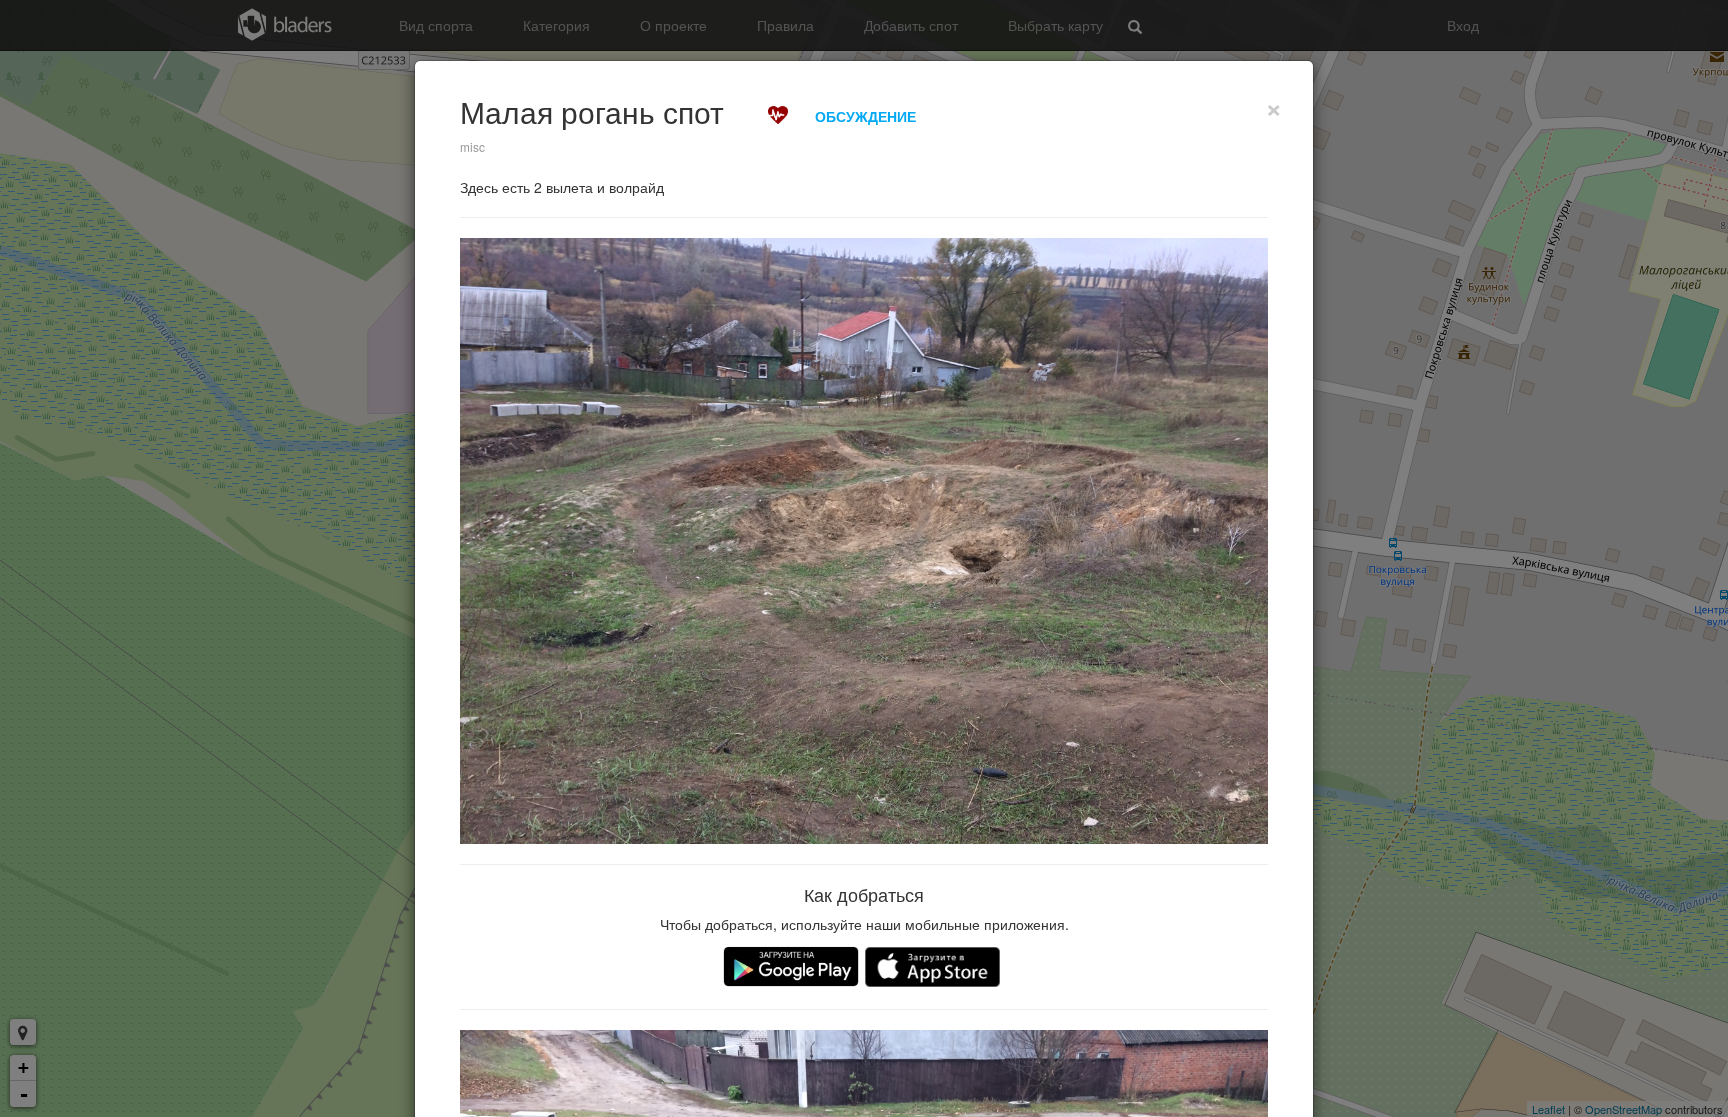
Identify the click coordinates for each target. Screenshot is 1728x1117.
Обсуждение (865, 116)
